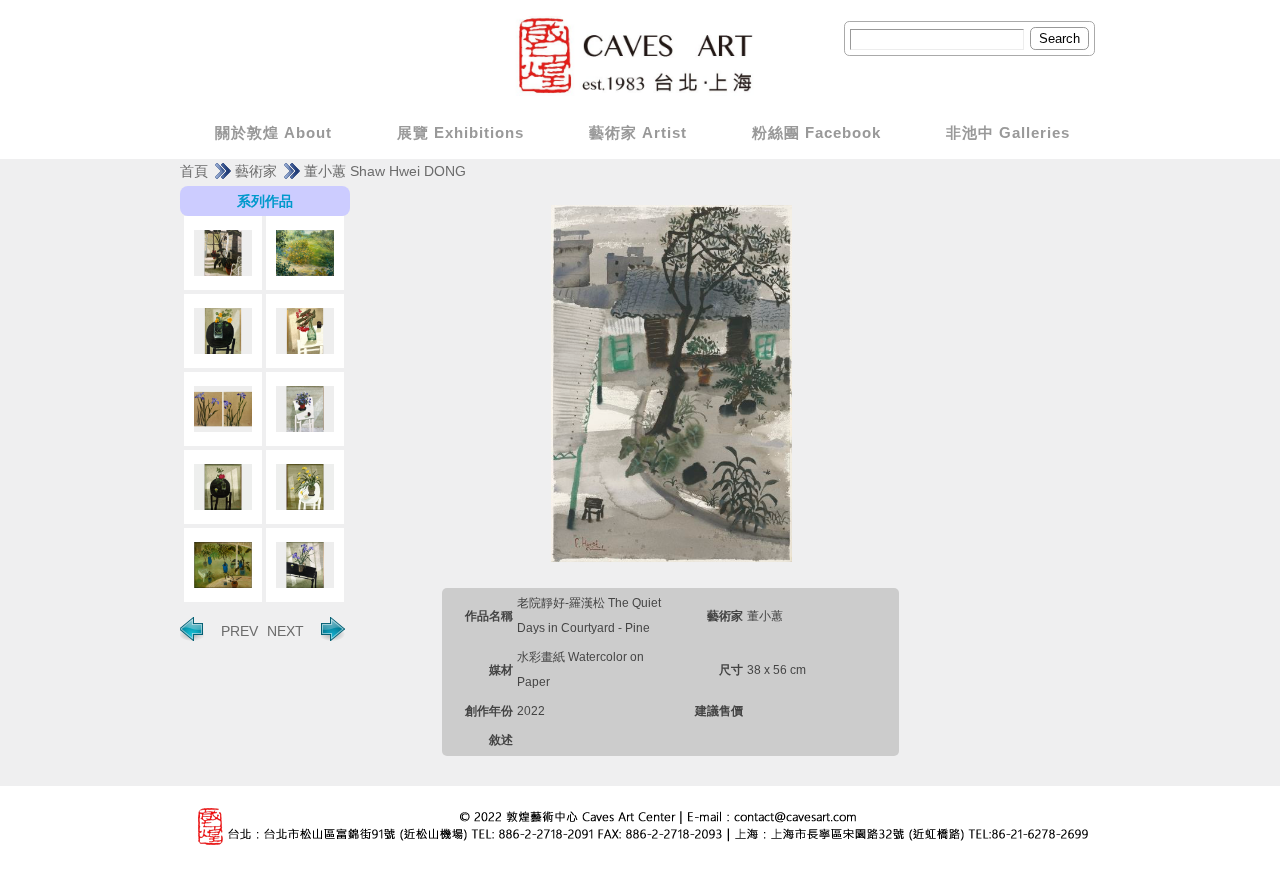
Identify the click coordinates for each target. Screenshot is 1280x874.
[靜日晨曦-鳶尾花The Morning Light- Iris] (305, 565)
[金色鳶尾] (223, 409)
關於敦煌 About (273, 132)
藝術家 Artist (638, 132)
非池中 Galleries (1008, 132)
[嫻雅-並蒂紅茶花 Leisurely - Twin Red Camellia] (223, 487)
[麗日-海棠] (305, 331)
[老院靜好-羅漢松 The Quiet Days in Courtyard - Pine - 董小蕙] (671, 382)
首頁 (194, 171)
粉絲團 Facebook (816, 132)
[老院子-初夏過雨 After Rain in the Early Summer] (223, 565)
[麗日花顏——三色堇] (305, 409)
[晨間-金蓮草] (223, 331)
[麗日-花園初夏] (305, 253)
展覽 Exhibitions (460, 132)
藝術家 (256, 171)
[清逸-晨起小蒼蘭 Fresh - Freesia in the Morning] (305, 487)
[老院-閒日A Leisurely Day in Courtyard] (223, 253)
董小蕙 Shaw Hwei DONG (385, 171)
